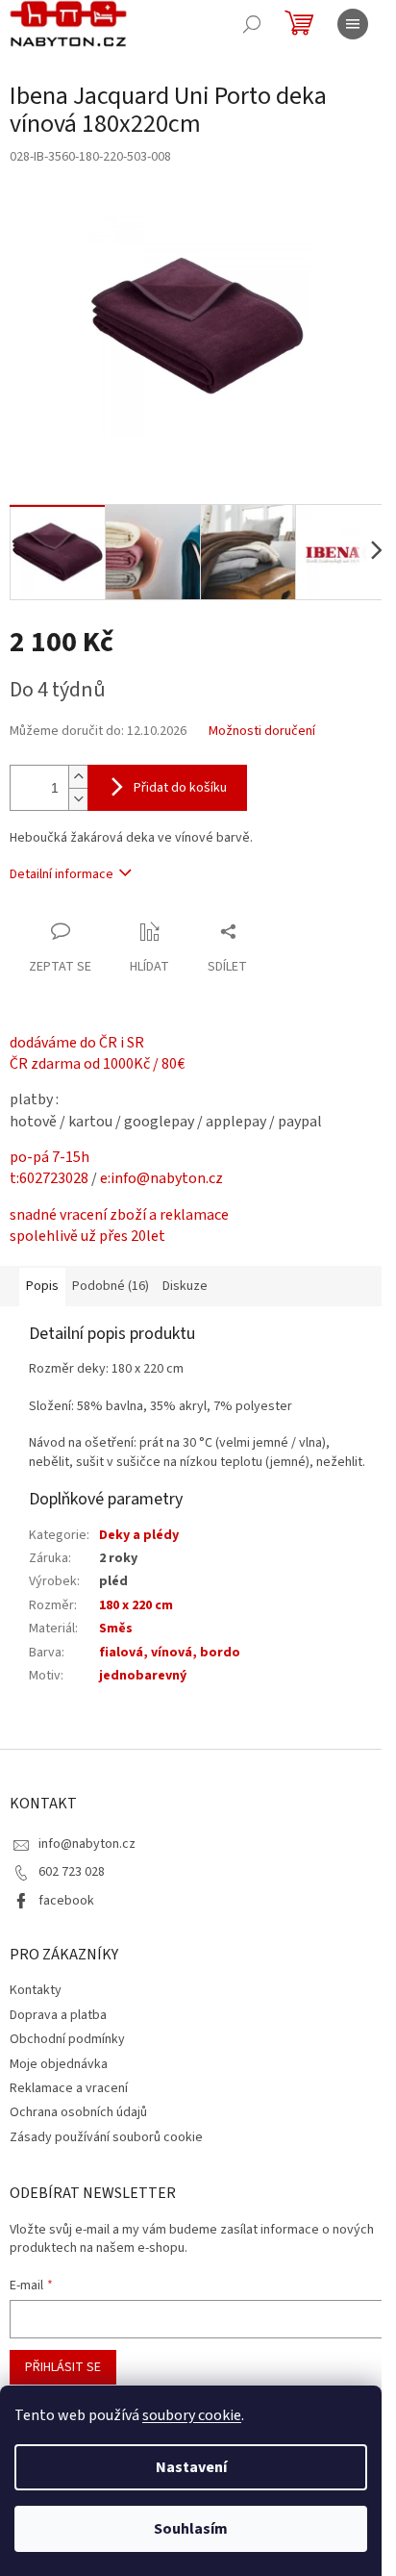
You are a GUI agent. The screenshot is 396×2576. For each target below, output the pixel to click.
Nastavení (191, 2467)
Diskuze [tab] (185, 1286)
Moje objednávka (59, 2064)
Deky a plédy (139, 1535)
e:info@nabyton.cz (161, 1178)
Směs (116, 1629)
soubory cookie (192, 2415)
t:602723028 (49, 1178)
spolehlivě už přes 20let (87, 1236)
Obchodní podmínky (67, 2039)
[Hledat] (252, 24)
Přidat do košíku (180, 788)
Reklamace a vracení (69, 2088)
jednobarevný (143, 1676)
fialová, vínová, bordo (170, 1653)
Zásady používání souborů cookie (106, 2137)
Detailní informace (62, 874)
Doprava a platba (58, 2015)
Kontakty (36, 1990)
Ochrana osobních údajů (78, 2112)
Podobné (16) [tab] (111, 1286)
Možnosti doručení (262, 732)
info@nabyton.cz (87, 1844)
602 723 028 (72, 1872)
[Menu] (353, 24)
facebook (66, 1901)
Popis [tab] (42, 1286)
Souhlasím (191, 2529)
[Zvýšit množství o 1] (78, 777)
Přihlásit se (63, 2367)
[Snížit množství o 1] (78, 799)
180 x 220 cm (136, 1605)
